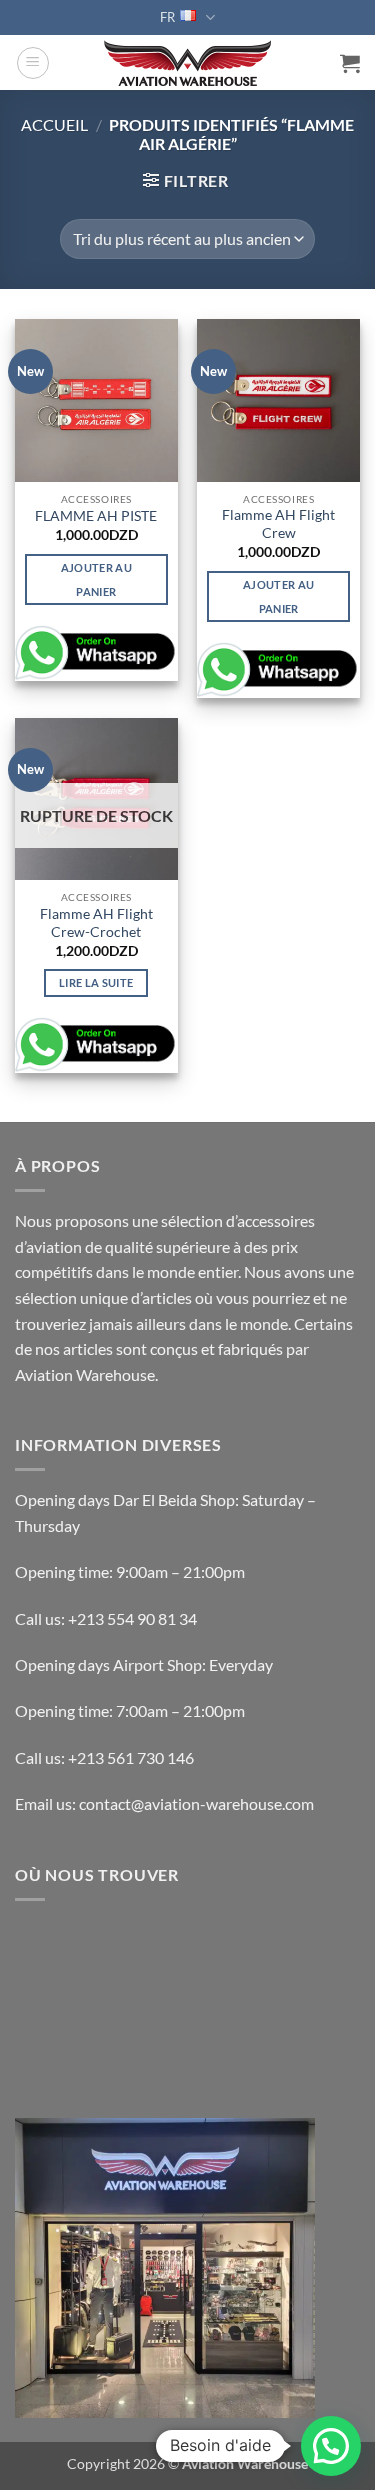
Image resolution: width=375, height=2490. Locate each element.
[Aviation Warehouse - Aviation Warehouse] (187, 63)
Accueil (54, 124)
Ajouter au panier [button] (96, 579)
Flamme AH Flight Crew (278, 524)
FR (167, 17)
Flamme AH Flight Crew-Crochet (96, 923)
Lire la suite (96, 982)
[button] (33, 63)
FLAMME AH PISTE (96, 516)
